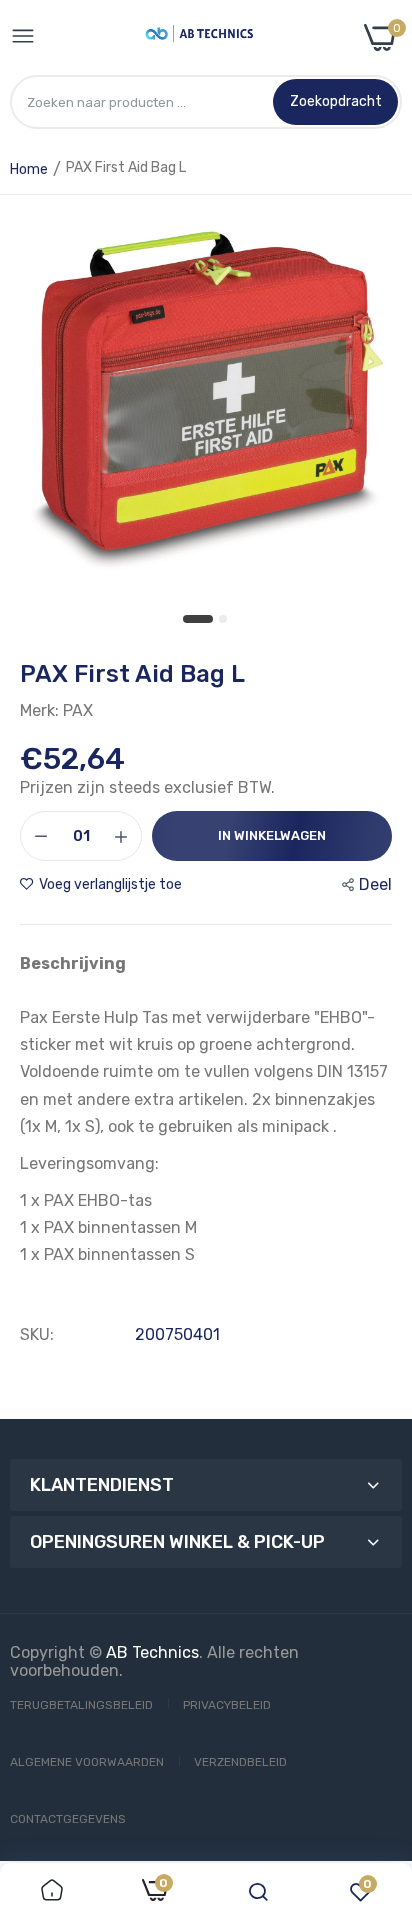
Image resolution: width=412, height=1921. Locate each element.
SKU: (37, 1335)
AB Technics (152, 1652)
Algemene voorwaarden (87, 1762)
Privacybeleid (227, 1705)
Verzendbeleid (240, 1762)
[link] (52, 1892)
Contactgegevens (68, 1819)
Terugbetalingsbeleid (81, 1705)
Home (29, 169)
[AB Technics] (199, 37)
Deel (375, 884)
